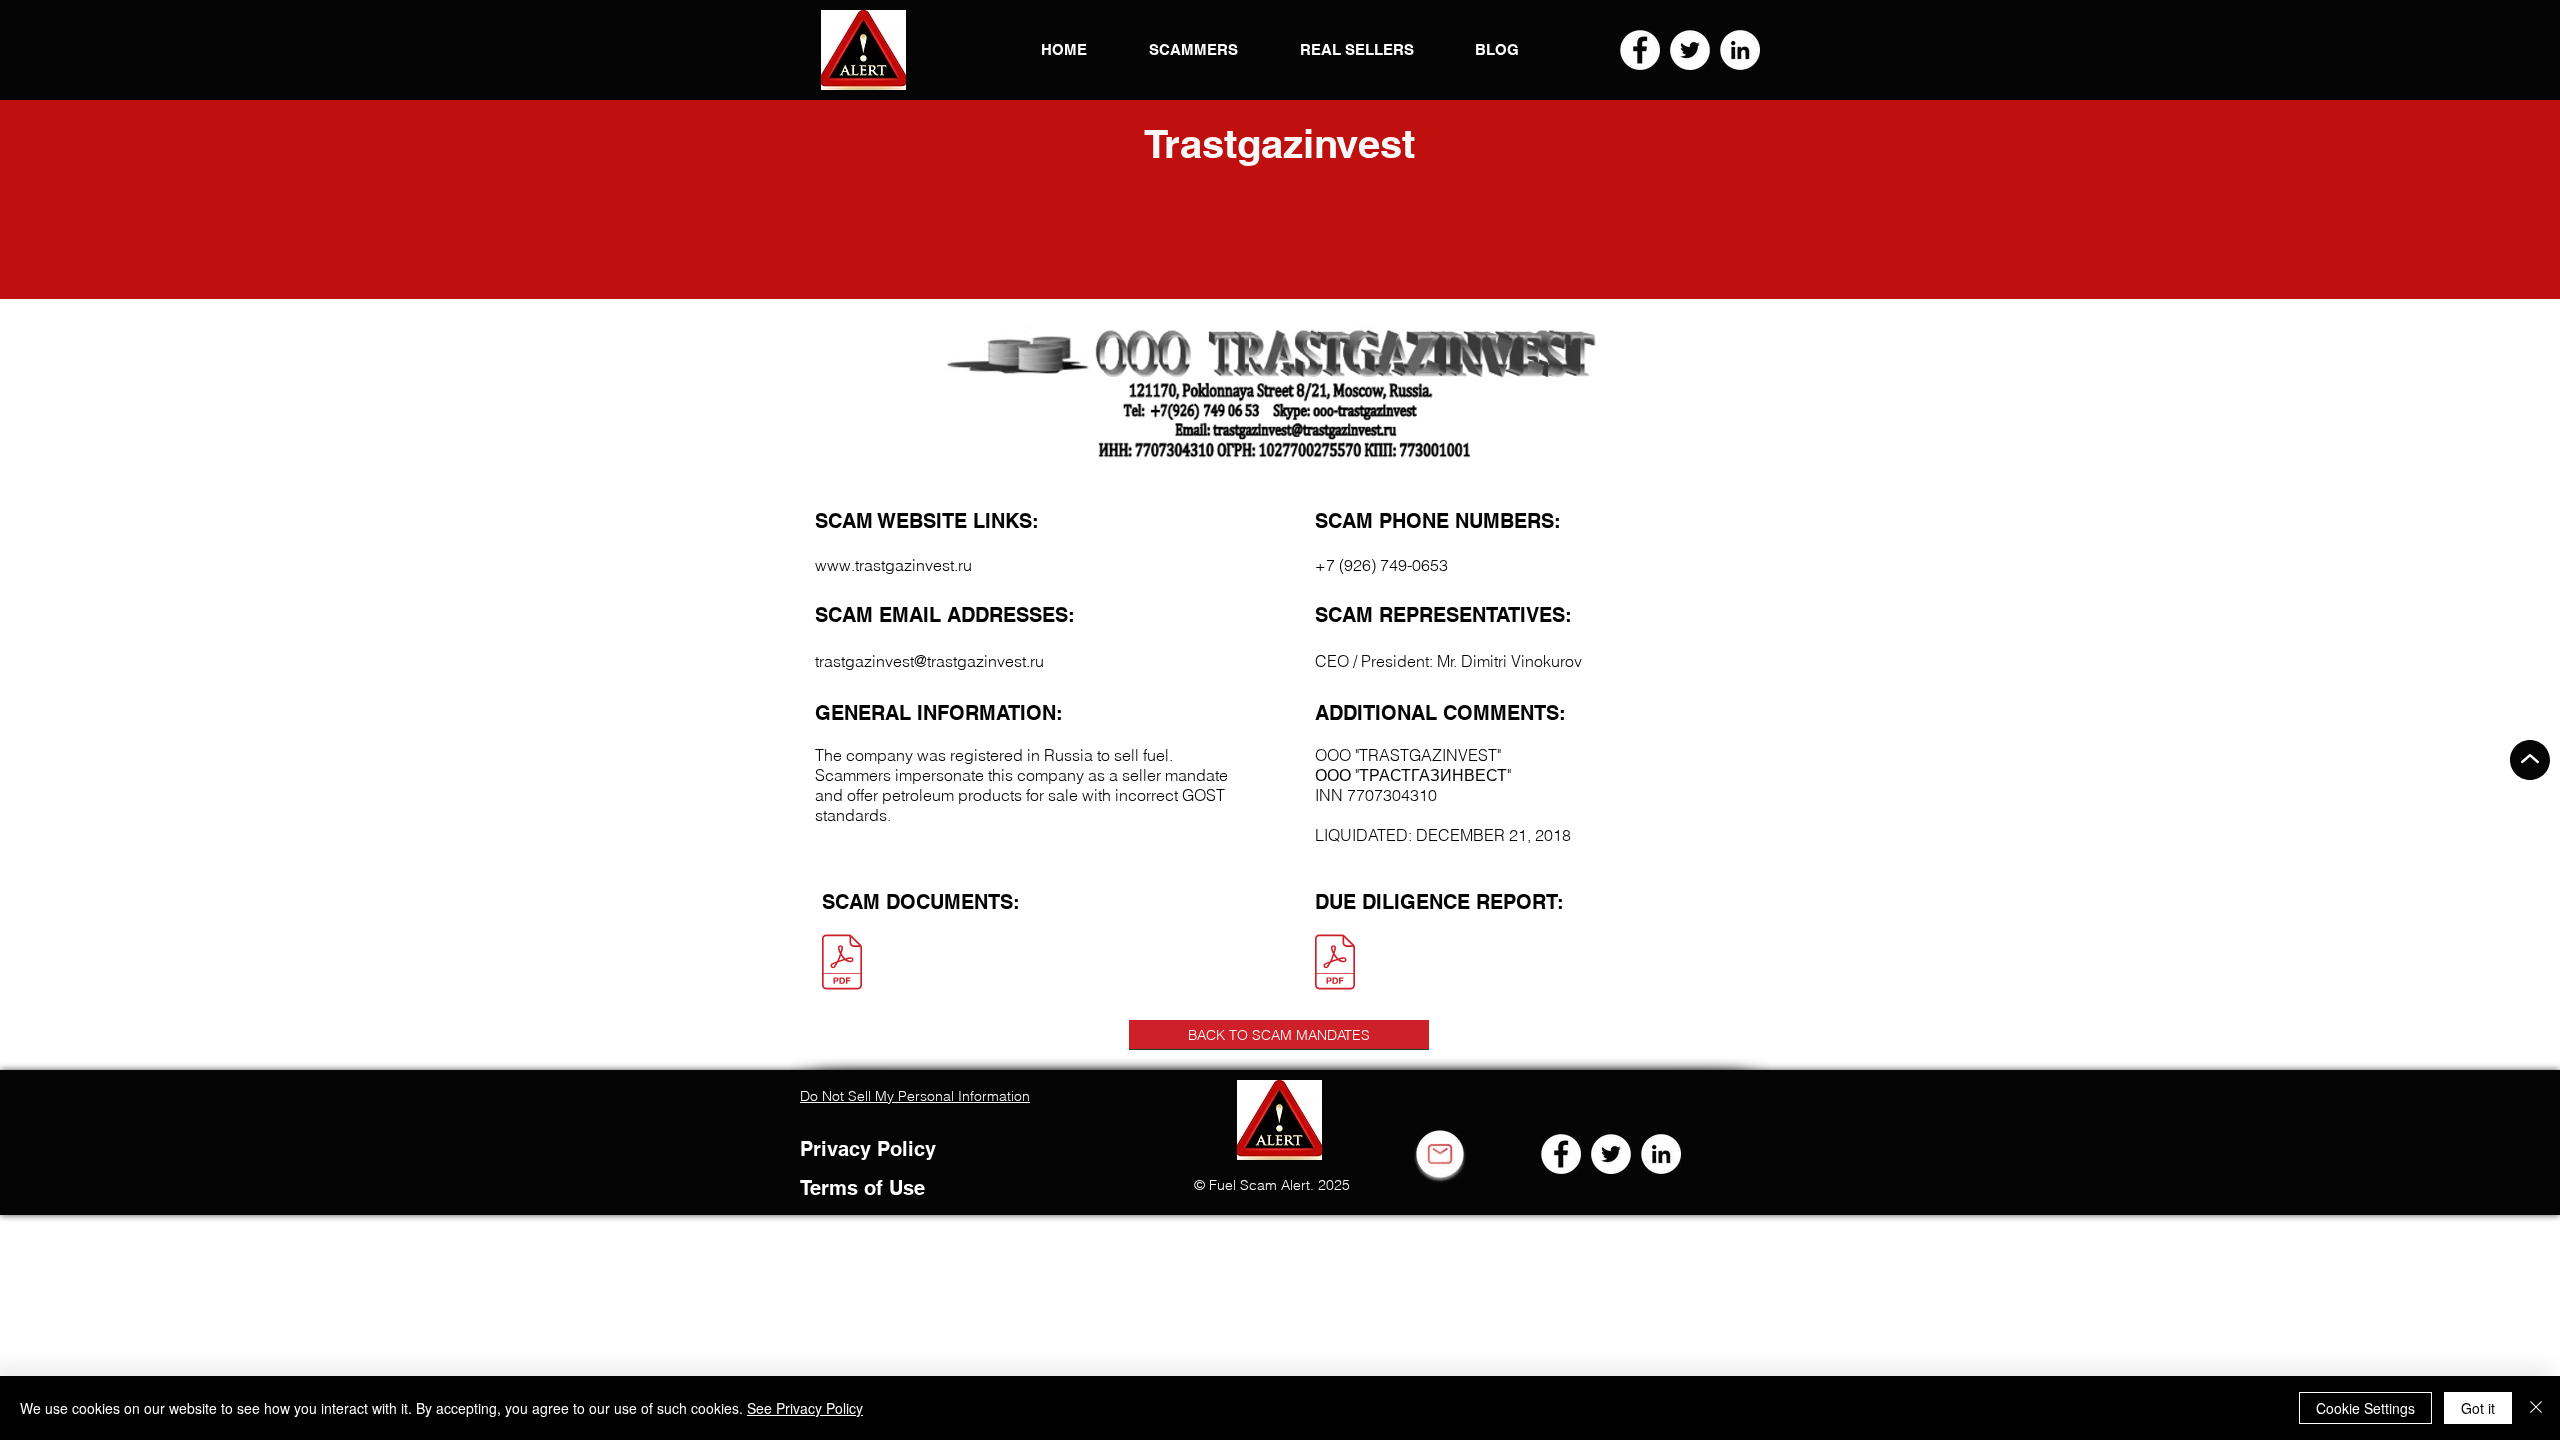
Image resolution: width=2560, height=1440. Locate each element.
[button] (863, 50)
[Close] (2536, 1408)
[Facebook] (1640, 50)
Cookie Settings (2365, 1408)
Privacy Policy (868, 1149)
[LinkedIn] (1740, 50)
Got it (2478, 1408)
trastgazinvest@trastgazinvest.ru (929, 661)
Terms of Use (862, 1188)
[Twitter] (1690, 50)
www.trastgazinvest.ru (893, 565)
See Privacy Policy (805, 1408)
